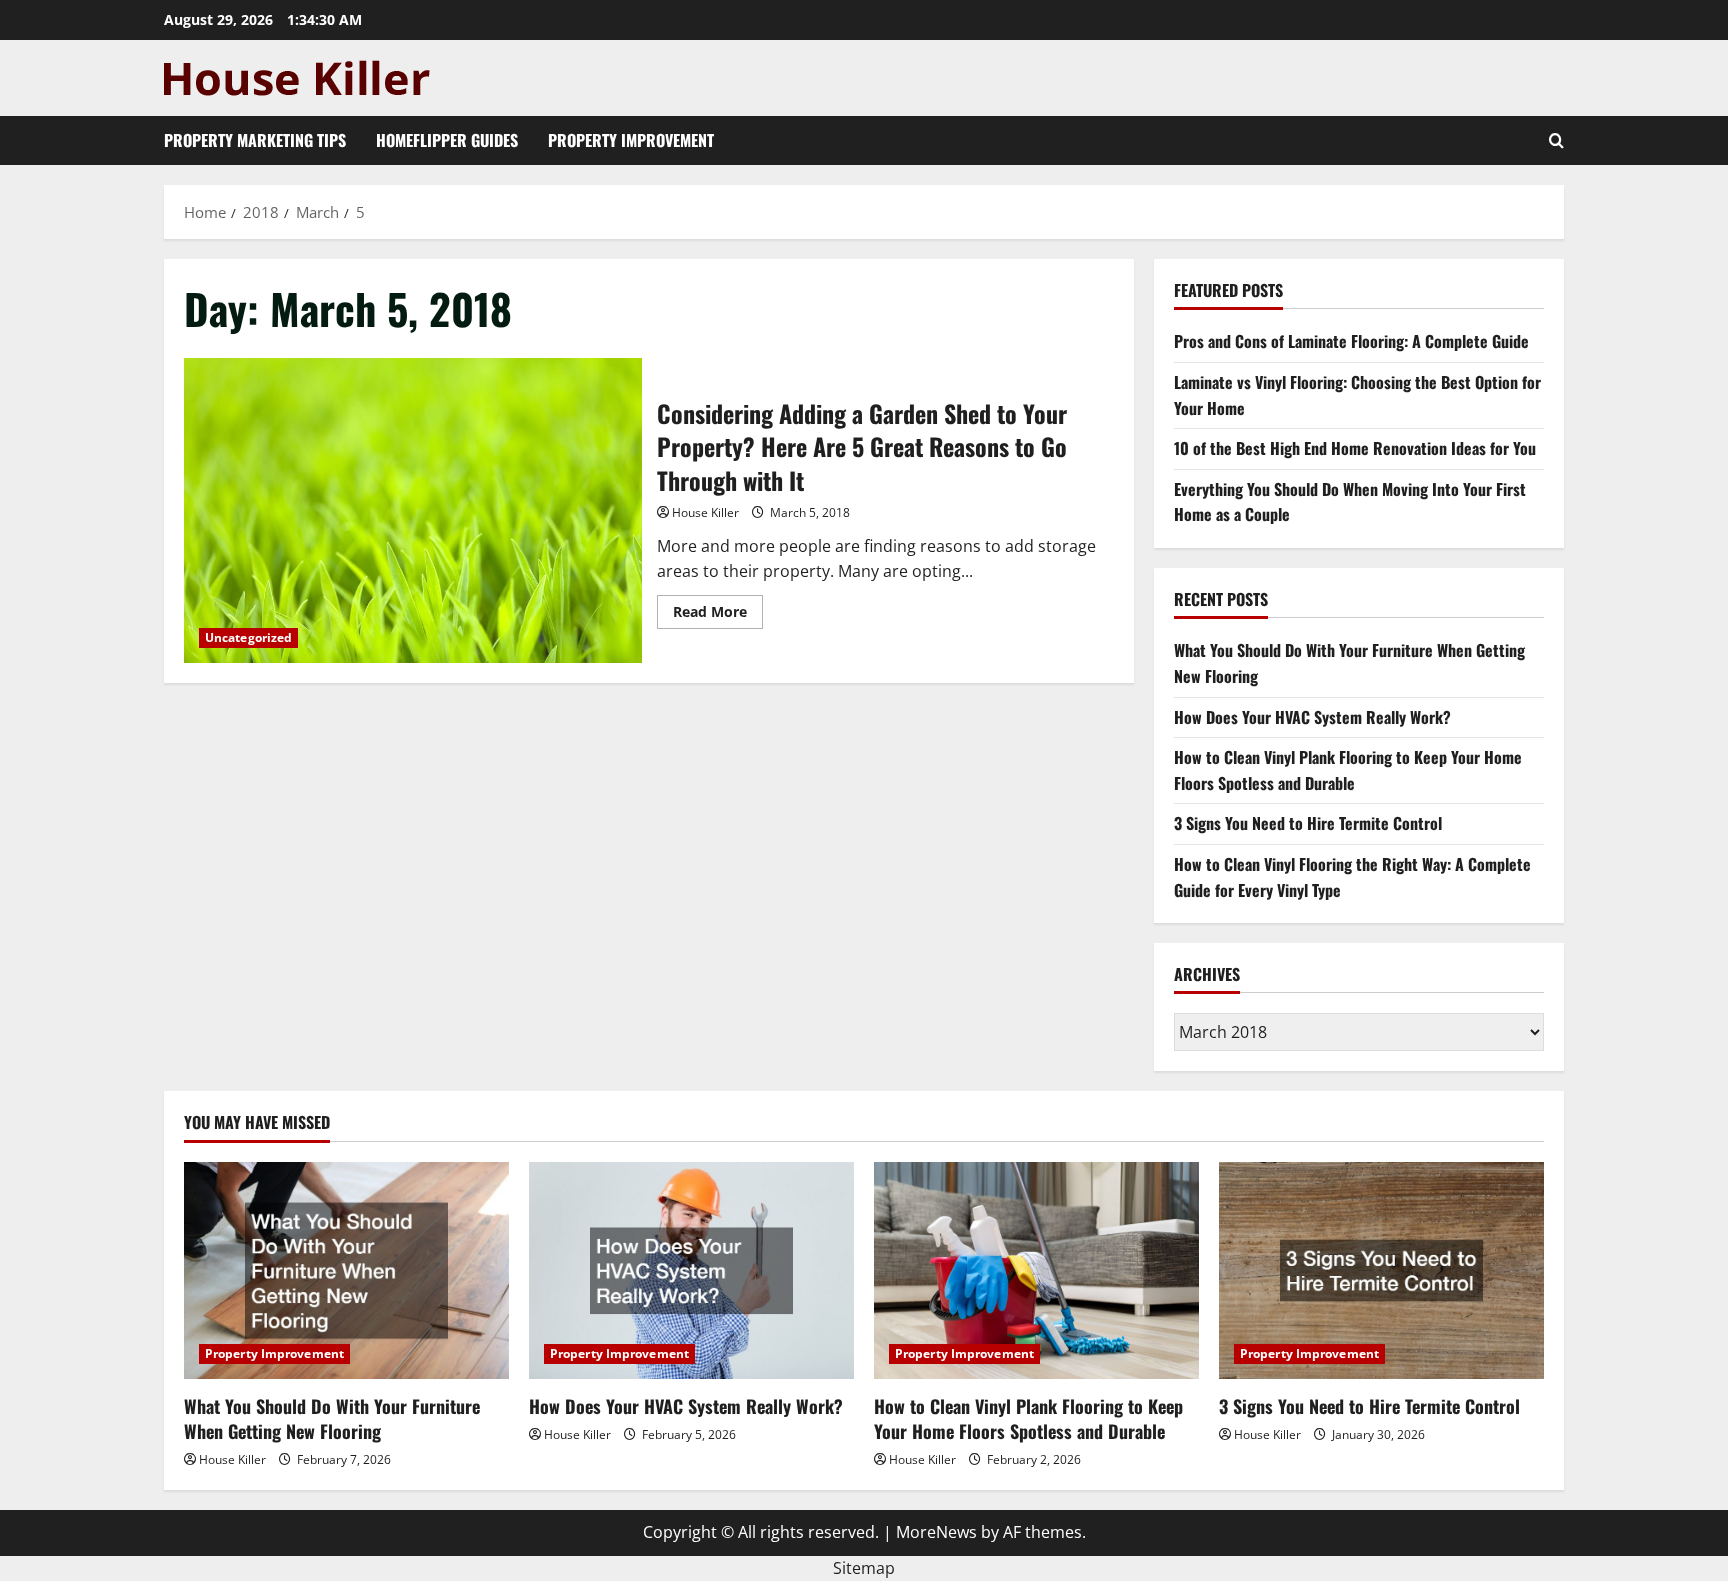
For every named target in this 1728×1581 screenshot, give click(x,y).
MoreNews (936, 1532)
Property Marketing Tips (255, 140)
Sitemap (864, 1568)
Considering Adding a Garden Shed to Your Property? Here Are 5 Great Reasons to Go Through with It (413, 510)
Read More (718, 615)
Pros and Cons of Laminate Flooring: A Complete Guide (1351, 341)
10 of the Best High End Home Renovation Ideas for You (1355, 448)
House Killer (705, 512)
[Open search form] (1556, 140)
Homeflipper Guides (447, 140)
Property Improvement (631, 140)
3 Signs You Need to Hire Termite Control (1308, 823)
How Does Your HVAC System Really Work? (1312, 717)
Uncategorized (248, 637)
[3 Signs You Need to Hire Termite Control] (1381, 1270)
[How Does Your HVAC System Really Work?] (691, 1270)
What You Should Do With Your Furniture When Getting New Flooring (332, 1418)
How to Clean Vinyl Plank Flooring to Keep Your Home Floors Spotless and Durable (1348, 770)
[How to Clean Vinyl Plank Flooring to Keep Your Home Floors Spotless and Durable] (1036, 1270)
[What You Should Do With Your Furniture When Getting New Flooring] (346, 1270)
